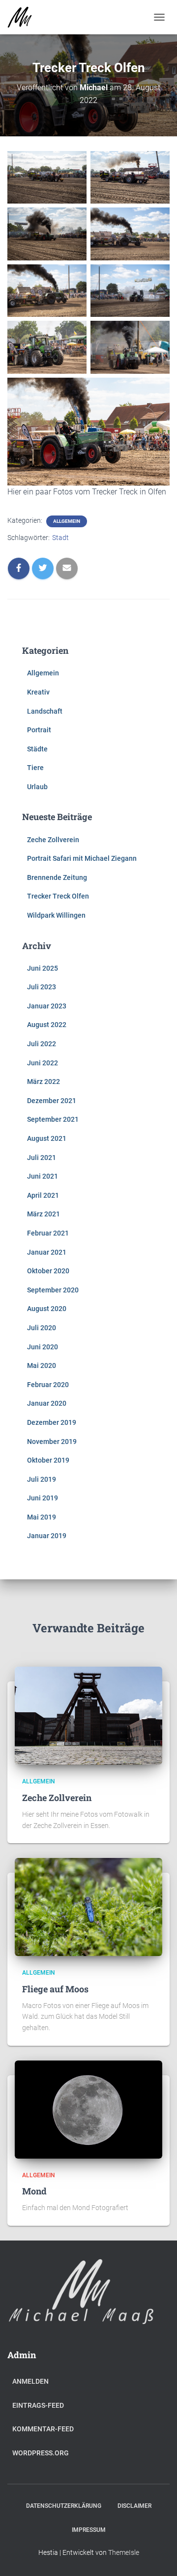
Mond (34, 2191)
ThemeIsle (124, 2552)
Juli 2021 (42, 1158)
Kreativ (38, 692)
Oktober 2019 (48, 1460)
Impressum (89, 2530)
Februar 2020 (48, 1385)
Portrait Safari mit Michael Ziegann (82, 858)
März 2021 (44, 1214)
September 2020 (53, 1290)
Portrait (39, 730)
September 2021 (53, 1119)
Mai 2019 (42, 1517)
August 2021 (47, 1138)
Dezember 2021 (52, 1101)
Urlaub (37, 787)
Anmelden (30, 2381)
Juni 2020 (43, 1347)
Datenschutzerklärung (64, 2506)
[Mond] (88, 2109)
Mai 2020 (42, 1365)
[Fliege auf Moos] (88, 1906)
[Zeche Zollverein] (88, 1715)
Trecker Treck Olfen (58, 896)
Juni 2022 (43, 1063)
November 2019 (52, 1442)
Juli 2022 (42, 1044)
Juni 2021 (43, 1176)
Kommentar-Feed (43, 2429)
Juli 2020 (42, 1328)
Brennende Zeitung (57, 877)
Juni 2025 (43, 968)
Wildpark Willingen (56, 915)
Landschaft (45, 711)
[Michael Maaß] (23, 17)
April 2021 (43, 1195)
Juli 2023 (42, 987)
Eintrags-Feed (38, 2405)
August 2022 (47, 1025)
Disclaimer (134, 2506)
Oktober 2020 (48, 1271)
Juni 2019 (43, 1498)
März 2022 (44, 1082)
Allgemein (67, 521)
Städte (37, 749)
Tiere (35, 768)
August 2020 (47, 1309)
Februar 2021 (48, 1233)
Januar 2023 (47, 1006)
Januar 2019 (47, 1536)
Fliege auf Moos (55, 1989)
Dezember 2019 (52, 1422)
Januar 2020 (47, 1403)
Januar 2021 (47, 1252)
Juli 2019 (42, 1479)
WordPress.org (41, 2453)
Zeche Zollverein (53, 840)
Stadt (60, 538)
